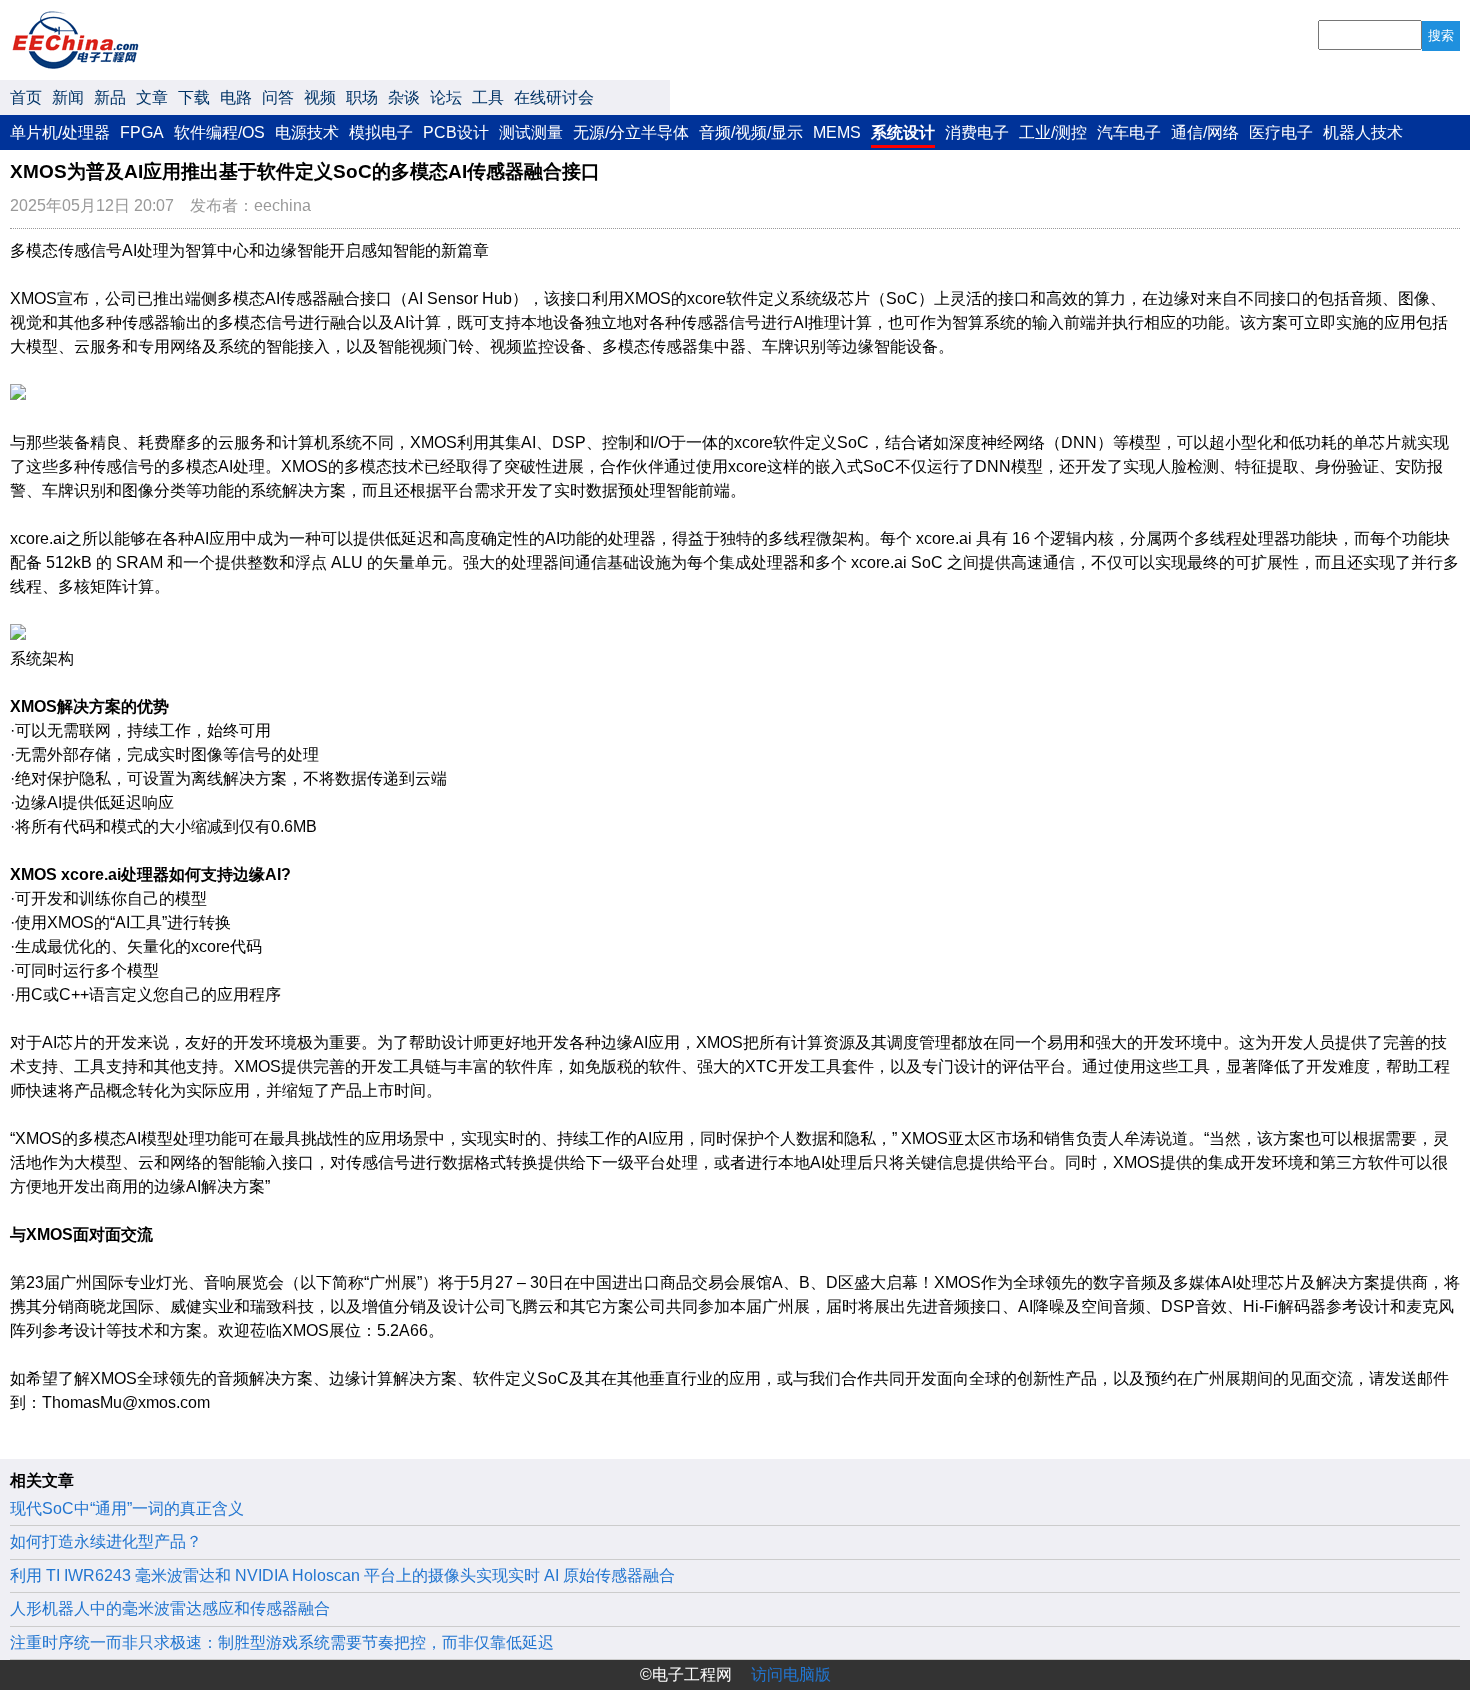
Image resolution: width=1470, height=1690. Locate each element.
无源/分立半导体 (631, 132)
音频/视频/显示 (751, 132)
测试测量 (531, 132)
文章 (152, 97)
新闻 (68, 97)
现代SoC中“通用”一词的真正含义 (127, 1508)
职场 (362, 97)
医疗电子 (1281, 132)
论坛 (446, 97)
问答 (278, 97)
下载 (194, 97)
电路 (236, 97)
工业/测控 (1053, 132)
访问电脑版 (791, 1674)
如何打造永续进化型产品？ (106, 1541)
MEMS (837, 132)
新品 (110, 97)
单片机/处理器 (60, 132)
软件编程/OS (219, 132)
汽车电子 (1129, 132)
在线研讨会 (554, 97)
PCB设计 (456, 132)
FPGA (142, 132)
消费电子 (977, 132)
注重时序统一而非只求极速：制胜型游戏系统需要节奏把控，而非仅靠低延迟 (282, 1642)
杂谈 (404, 97)
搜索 (1441, 35)
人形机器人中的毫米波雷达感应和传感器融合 (170, 1608)
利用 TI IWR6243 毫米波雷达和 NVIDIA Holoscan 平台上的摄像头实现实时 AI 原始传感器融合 (342, 1575)
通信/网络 (1205, 132)
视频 (320, 97)
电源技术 (307, 132)
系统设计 (903, 132)
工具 (488, 97)
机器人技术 (1363, 132)
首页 (26, 97)
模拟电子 (381, 132)
